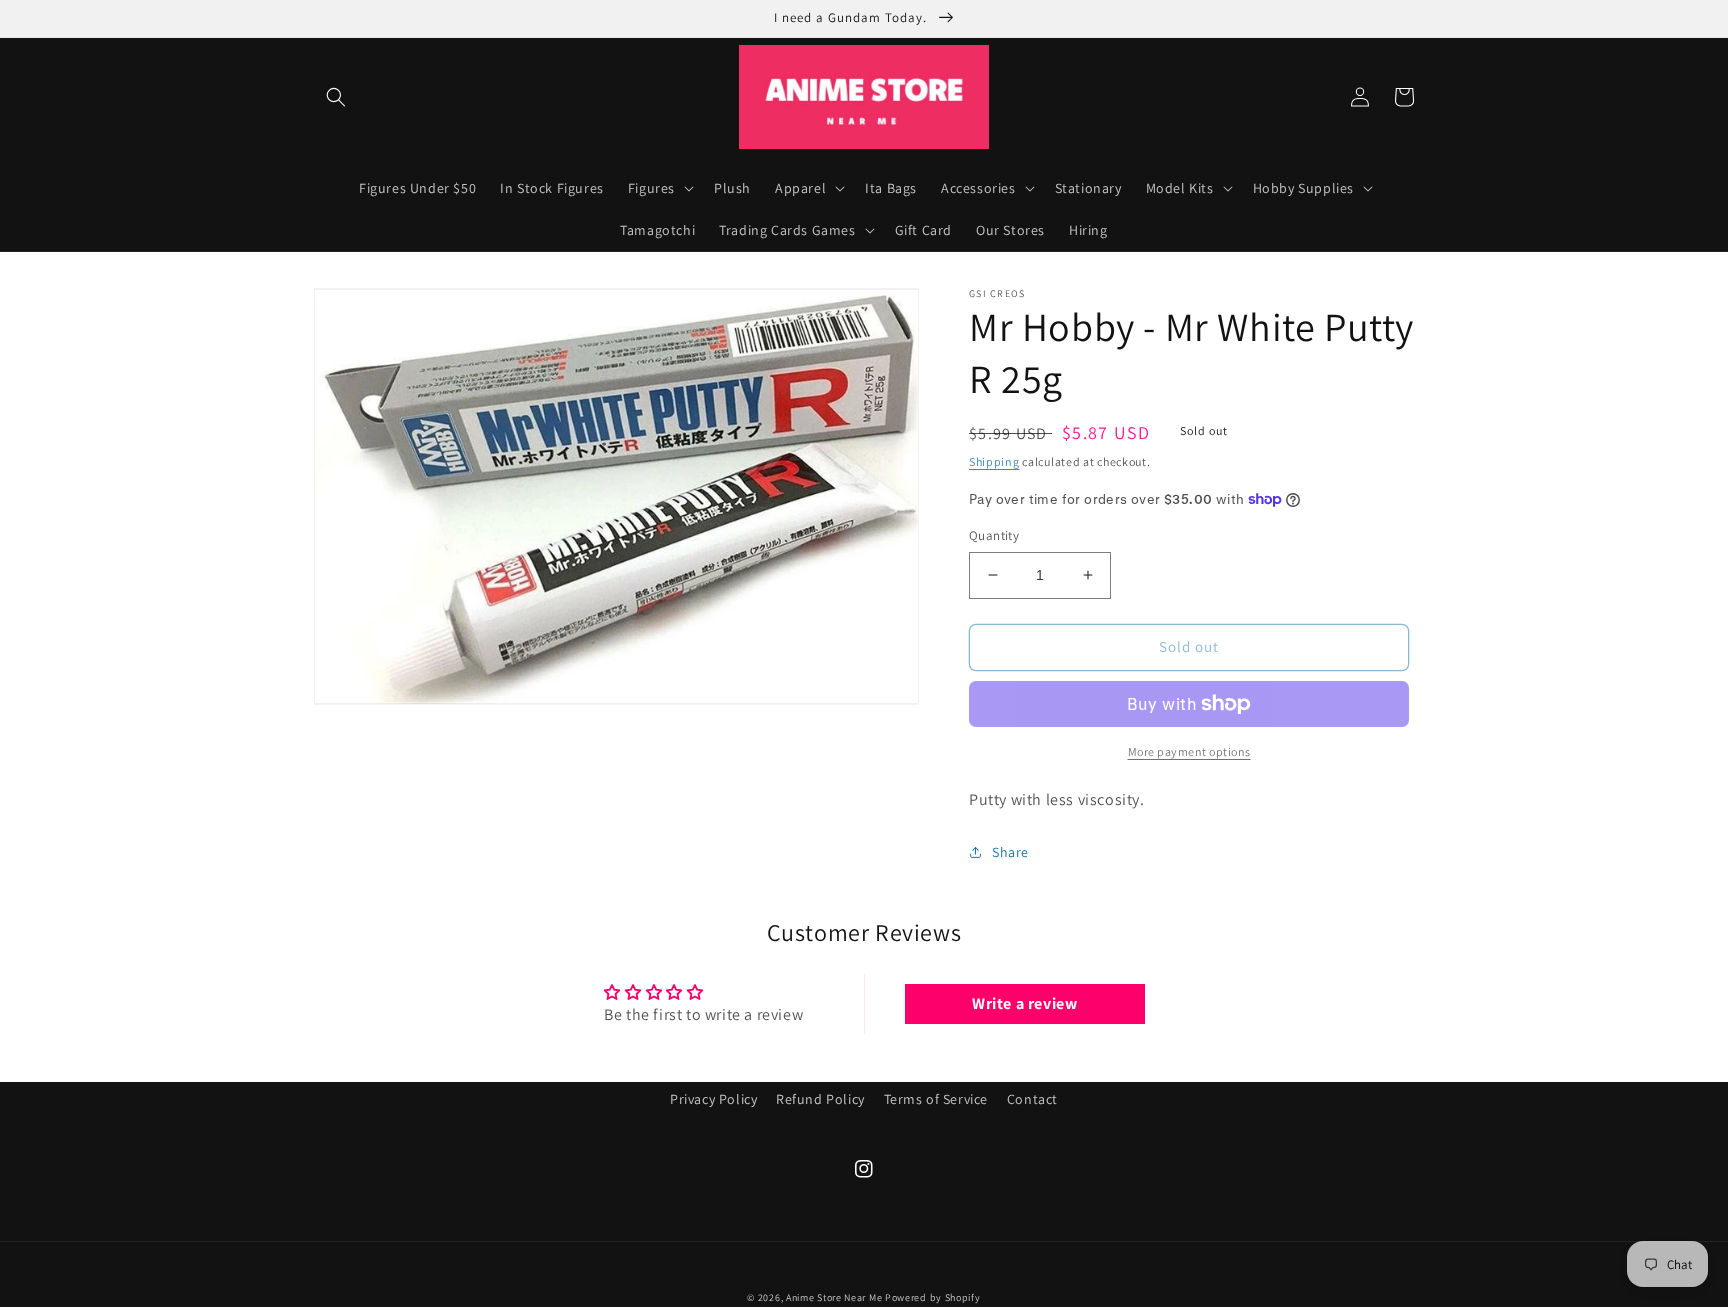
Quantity (994, 535)
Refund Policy (820, 1099)
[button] (336, 97)
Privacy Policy (713, 1099)
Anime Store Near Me (834, 1297)
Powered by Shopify (933, 1297)
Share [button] (1010, 852)
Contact (1032, 1099)
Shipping (994, 461)
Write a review (1024, 1003)
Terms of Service (936, 1099)
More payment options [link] (1189, 751)
